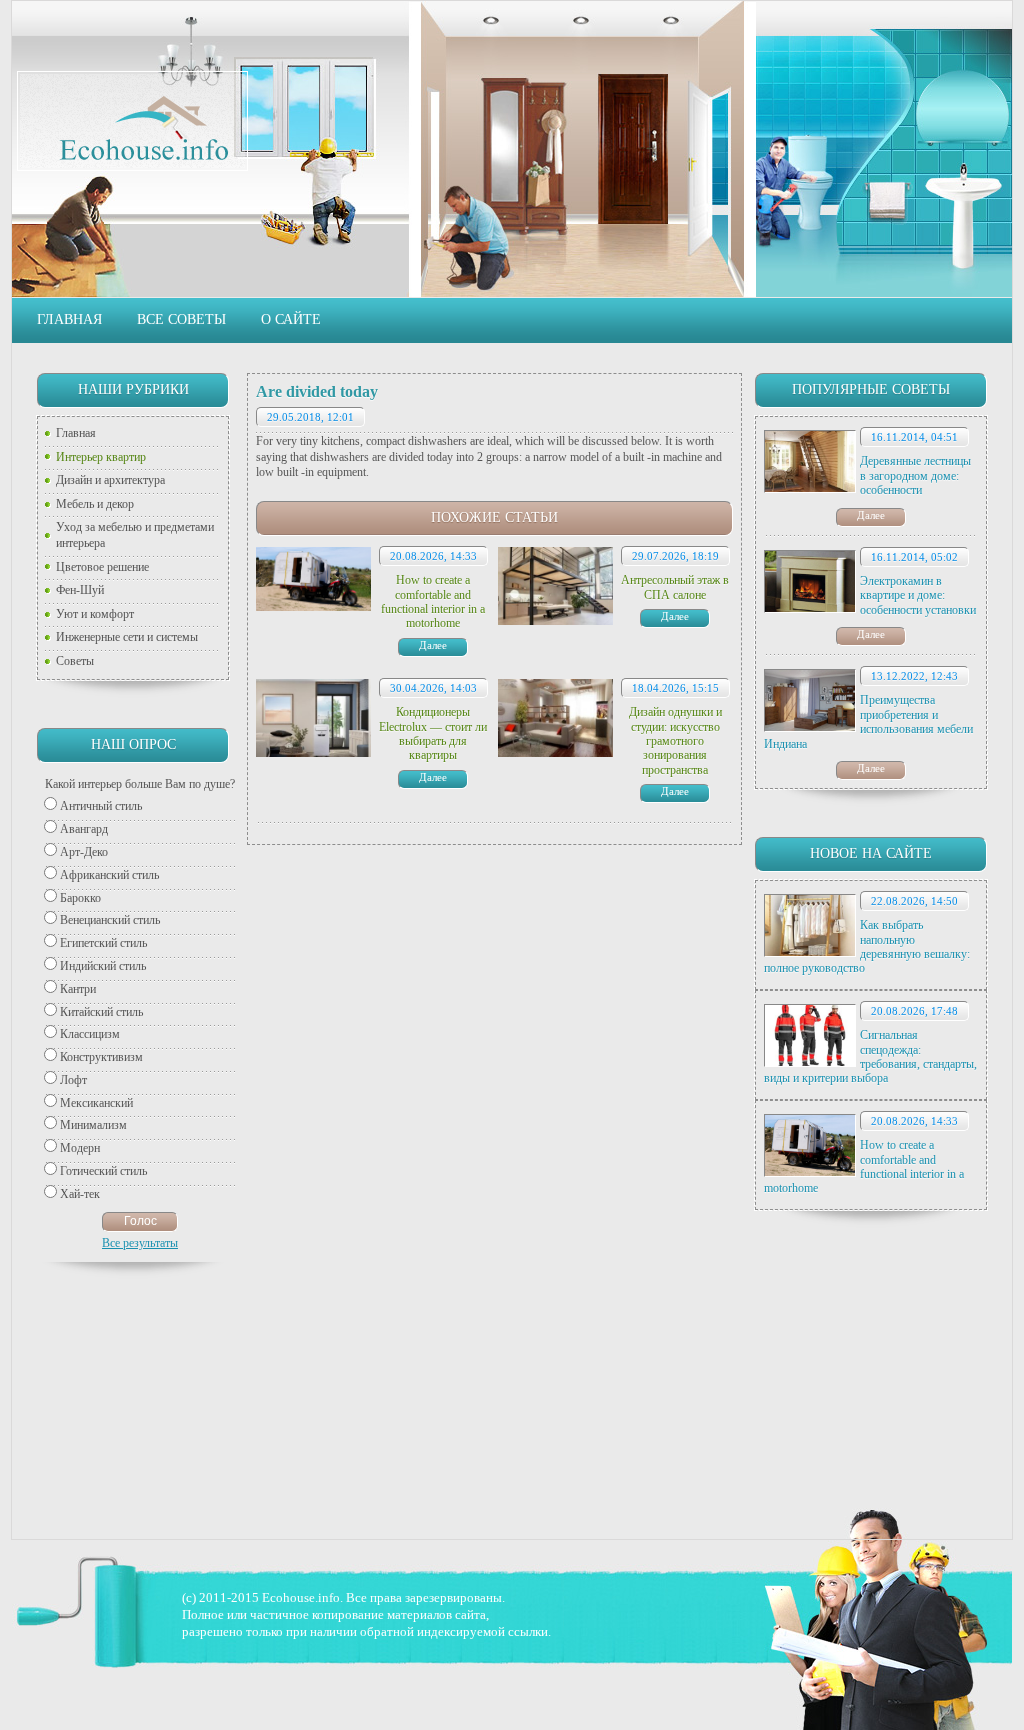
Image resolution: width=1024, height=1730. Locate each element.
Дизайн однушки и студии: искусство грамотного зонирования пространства (675, 741)
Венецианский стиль (110, 920)
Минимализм (93, 1125)
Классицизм (90, 1034)
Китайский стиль (101, 1012)
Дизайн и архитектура (110, 480)
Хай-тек (80, 1194)
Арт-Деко (84, 852)
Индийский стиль (103, 966)
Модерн (80, 1148)
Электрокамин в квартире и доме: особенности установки (918, 595)
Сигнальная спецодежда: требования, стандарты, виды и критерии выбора (870, 1056)
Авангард (84, 829)
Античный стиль (101, 806)
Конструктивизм (101, 1057)
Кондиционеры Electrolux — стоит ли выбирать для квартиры (433, 733)
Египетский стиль (103, 943)
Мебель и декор (95, 504)
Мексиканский (96, 1103)
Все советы (181, 319)
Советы (75, 661)
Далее (871, 515)
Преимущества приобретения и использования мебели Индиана (868, 721)
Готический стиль (103, 1171)
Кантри (78, 989)
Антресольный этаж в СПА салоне (675, 587)
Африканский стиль (109, 875)
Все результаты (140, 1243)
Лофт (73, 1080)
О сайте (291, 319)
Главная (69, 319)
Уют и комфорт (95, 614)
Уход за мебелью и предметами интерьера (135, 535)
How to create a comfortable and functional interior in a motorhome (864, 1166)
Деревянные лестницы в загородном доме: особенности (915, 475)
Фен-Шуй (80, 590)
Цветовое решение (102, 567)
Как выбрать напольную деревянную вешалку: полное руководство (867, 946)
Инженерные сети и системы (127, 637)
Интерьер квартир (101, 457)
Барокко (80, 898)
